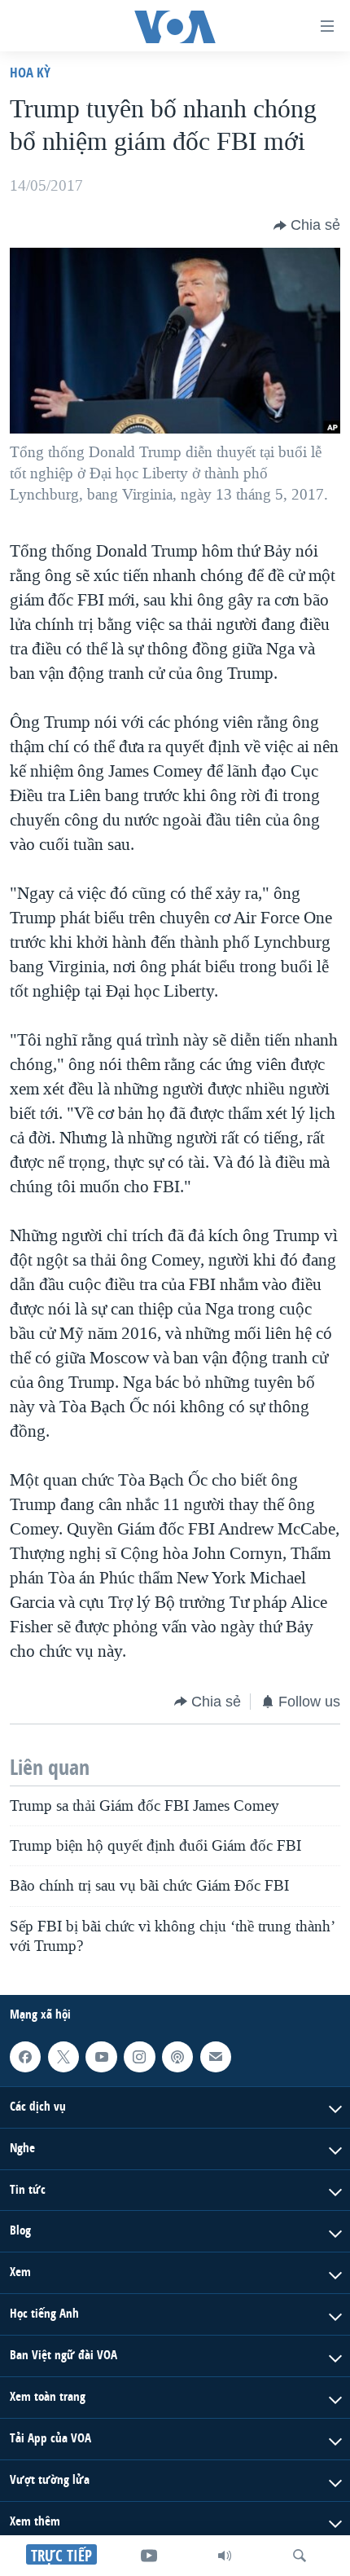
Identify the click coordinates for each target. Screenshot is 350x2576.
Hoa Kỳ (30, 72)
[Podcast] (177, 2057)
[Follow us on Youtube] (101, 2057)
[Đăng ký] (216, 2057)
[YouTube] (149, 2556)
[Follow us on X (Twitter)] (63, 2057)
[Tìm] (300, 2556)
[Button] (307, 226)
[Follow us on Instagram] (139, 2057)
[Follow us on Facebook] (25, 2057)
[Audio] (225, 2556)
